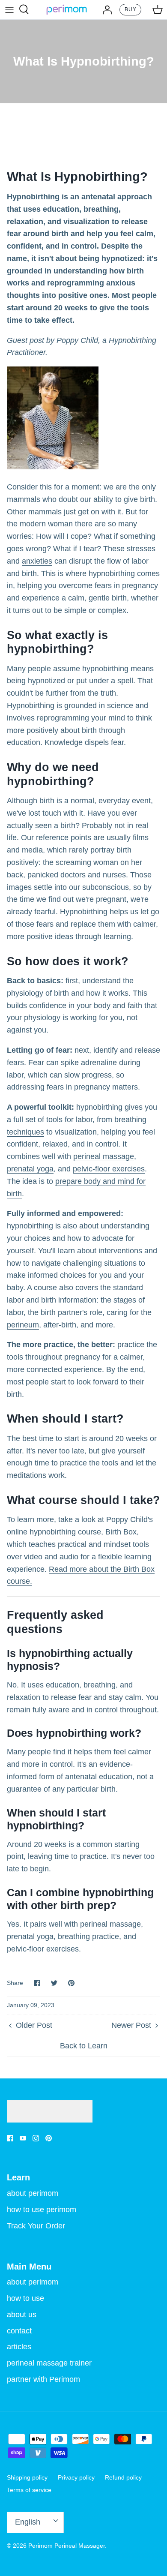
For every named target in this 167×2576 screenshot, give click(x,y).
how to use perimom (42, 2210)
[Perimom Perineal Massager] (67, 10)
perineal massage (104, 1156)
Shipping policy (27, 2477)
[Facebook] (10, 2138)
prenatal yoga (30, 1169)
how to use (25, 2298)
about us (22, 2315)
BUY (131, 9)
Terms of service (29, 2490)
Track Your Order (36, 2226)
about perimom (33, 2193)
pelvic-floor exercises (109, 1169)
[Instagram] (36, 2138)
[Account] (105, 9)
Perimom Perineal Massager (67, 2546)
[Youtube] (23, 2138)
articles (19, 2347)
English (28, 2522)
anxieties (37, 561)
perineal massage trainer (49, 2363)
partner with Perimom (43, 2379)
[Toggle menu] (9, 9)
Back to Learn (84, 2046)
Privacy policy (76, 2477)
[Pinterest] (49, 2138)
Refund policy (123, 2477)
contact (19, 2331)
